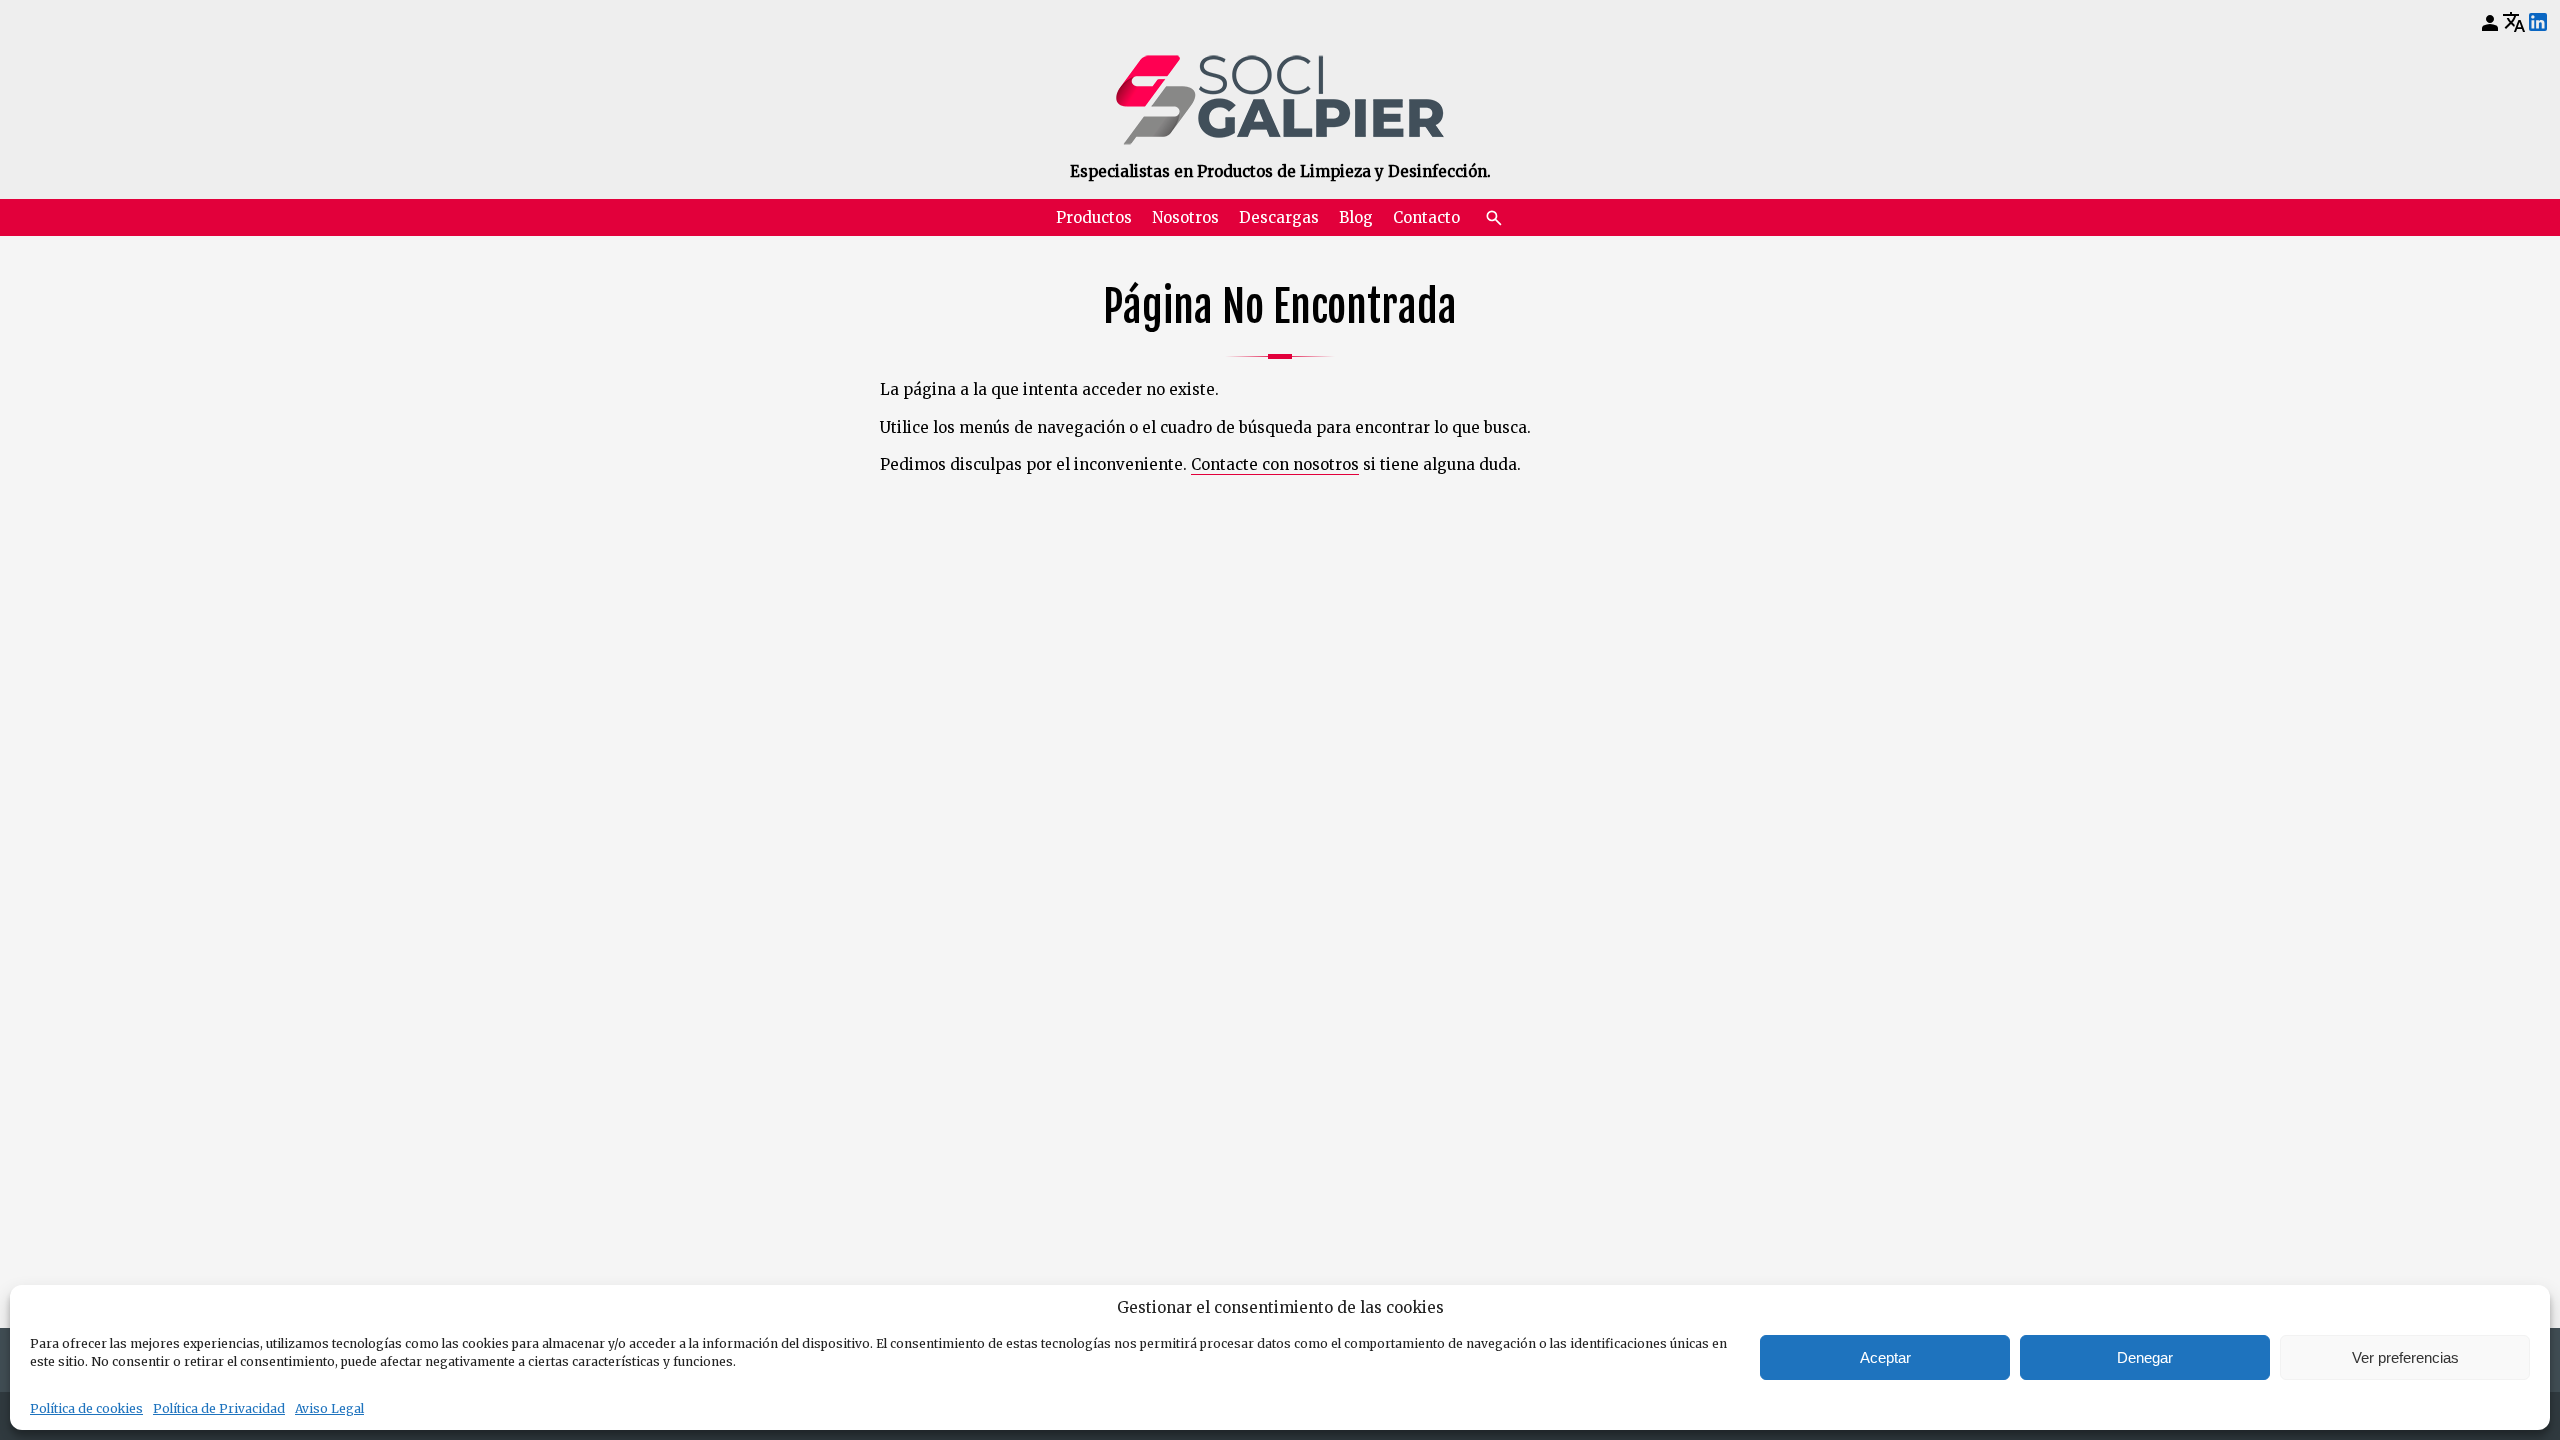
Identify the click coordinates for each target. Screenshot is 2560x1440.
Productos (1094, 217)
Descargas (1279, 217)
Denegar (2145, 1357)
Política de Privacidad (219, 1408)
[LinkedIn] (2538, 23)
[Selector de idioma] (2514, 22)
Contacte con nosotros (1275, 464)
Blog (1356, 217)
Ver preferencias (2405, 1357)
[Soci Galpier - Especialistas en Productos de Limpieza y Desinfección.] (1280, 100)
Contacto (1426, 217)
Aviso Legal (329, 1408)
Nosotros (1185, 217)
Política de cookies (86, 1408)
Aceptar (1885, 1357)
